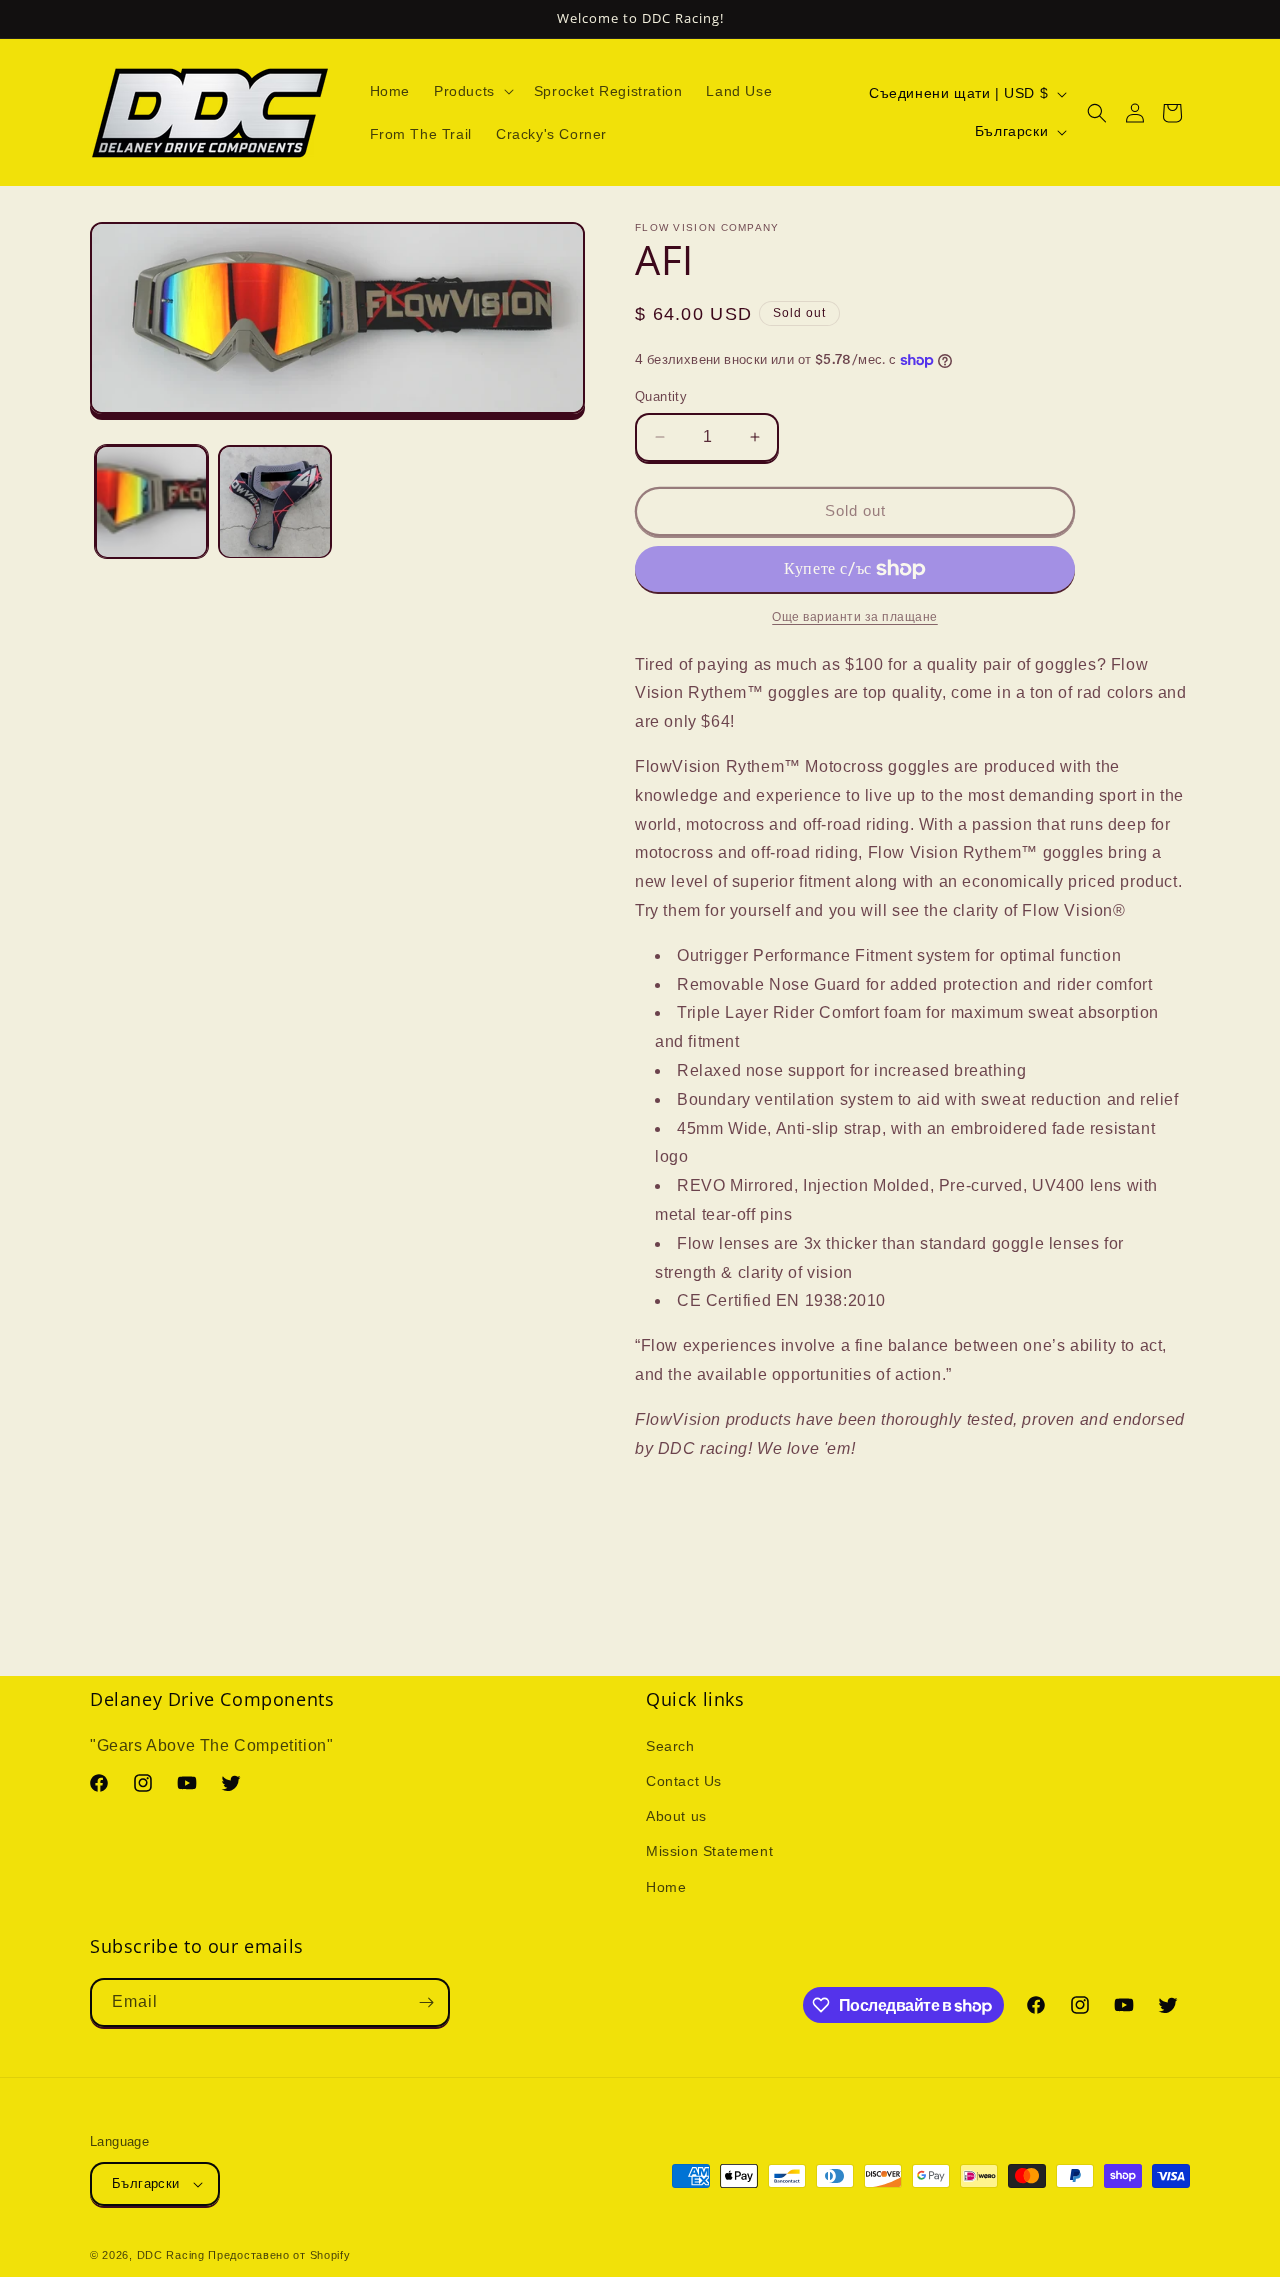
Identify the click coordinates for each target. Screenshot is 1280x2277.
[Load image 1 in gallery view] (151, 501)
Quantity (661, 396)
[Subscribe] (426, 2002)
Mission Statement (709, 1851)
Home (666, 1887)
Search (670, 1746)
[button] (472, 91)
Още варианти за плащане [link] (855, 617)
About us (676, 1816)
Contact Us (684, 1781)
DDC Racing (171, 2255)
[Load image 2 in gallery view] (274, 501)
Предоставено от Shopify (279, 2255)
